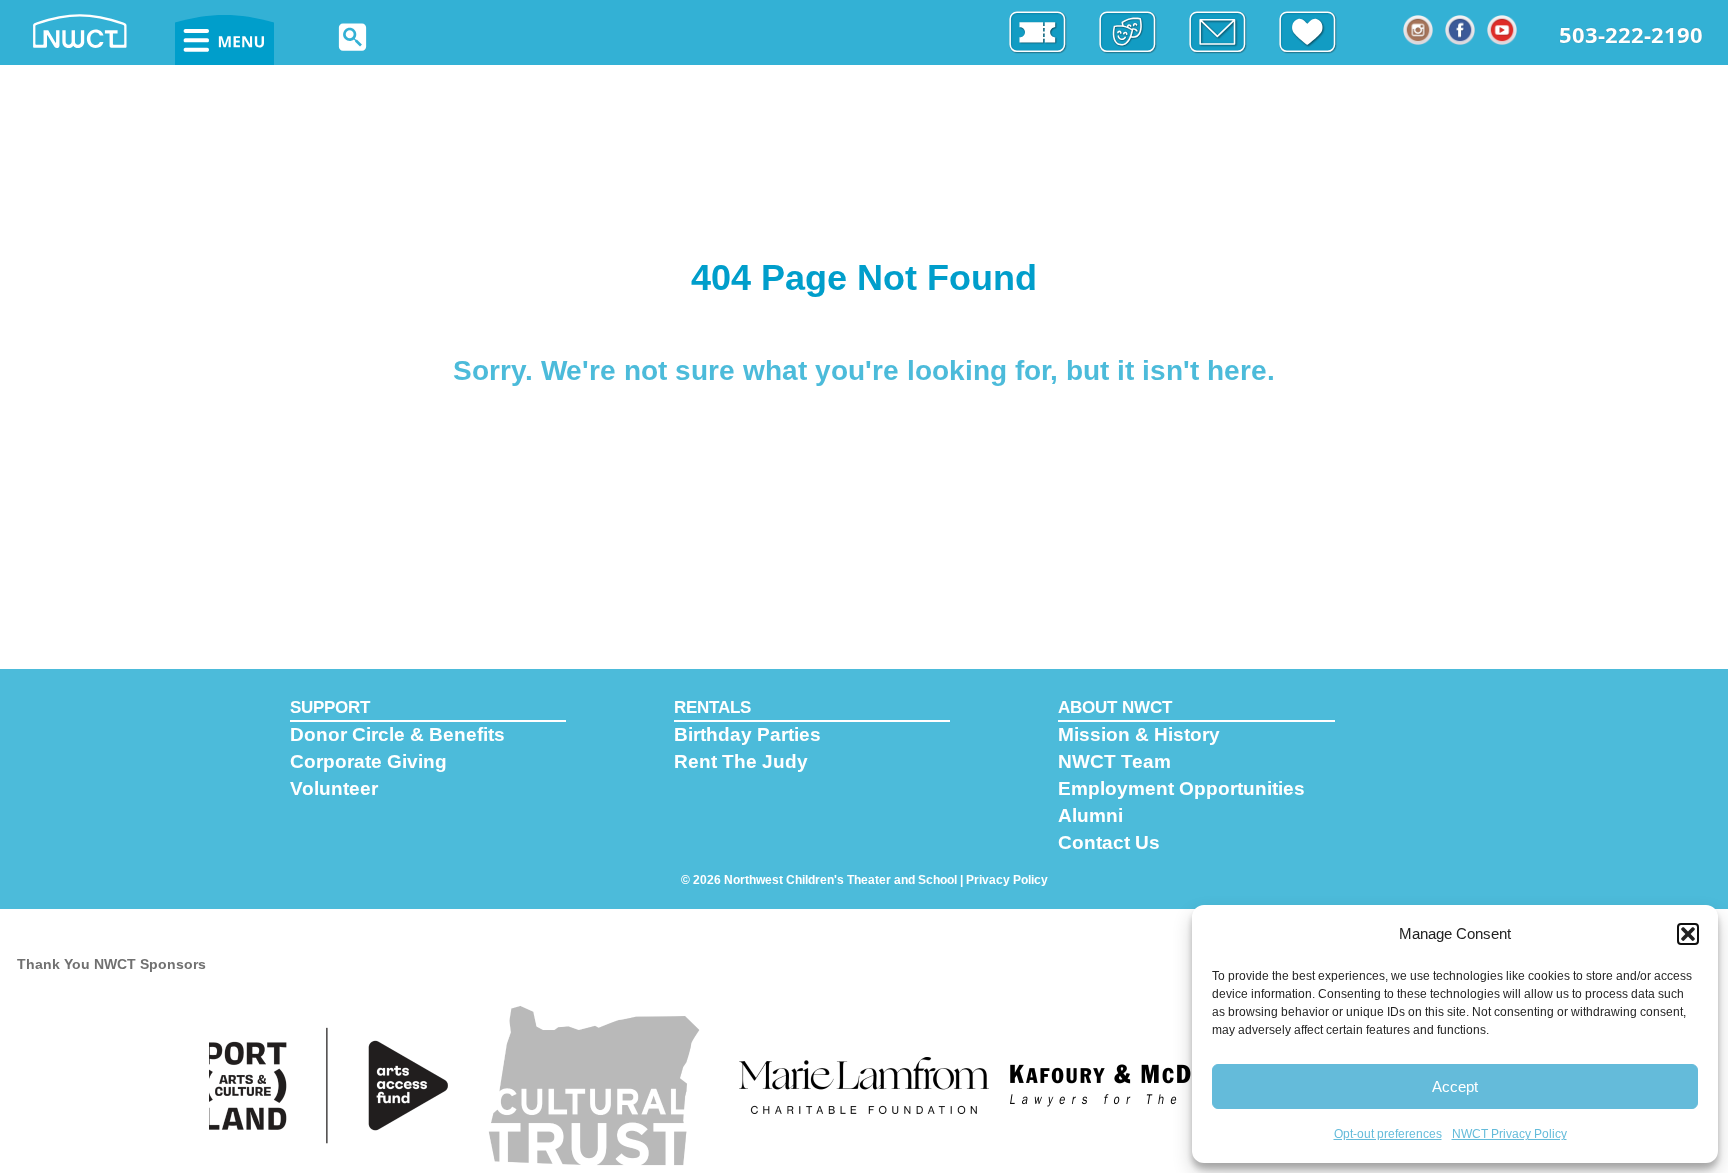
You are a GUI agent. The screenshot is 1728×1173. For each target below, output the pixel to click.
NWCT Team (1114, 761)
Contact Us (1109, 842)
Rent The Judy (741, 761)
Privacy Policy (1007, 880)
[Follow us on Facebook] (1461, 30)
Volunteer (334, 788)
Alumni (1090, 815)
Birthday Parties (747, 734)
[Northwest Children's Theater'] (100, 29)
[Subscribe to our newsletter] (1228, 32)
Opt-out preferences (1388, 1134)
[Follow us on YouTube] (1503, 30)
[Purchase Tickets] (1048, 32)
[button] (1688, 934)
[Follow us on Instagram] (1419, 30)
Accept (1455, 1086)
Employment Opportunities (1181, 788)
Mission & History (1139, 734)
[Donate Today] (1318, 32)
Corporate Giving (368, 761)
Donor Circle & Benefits (397, 734)
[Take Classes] (1138, 32)
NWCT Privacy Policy (1509, 1134)
